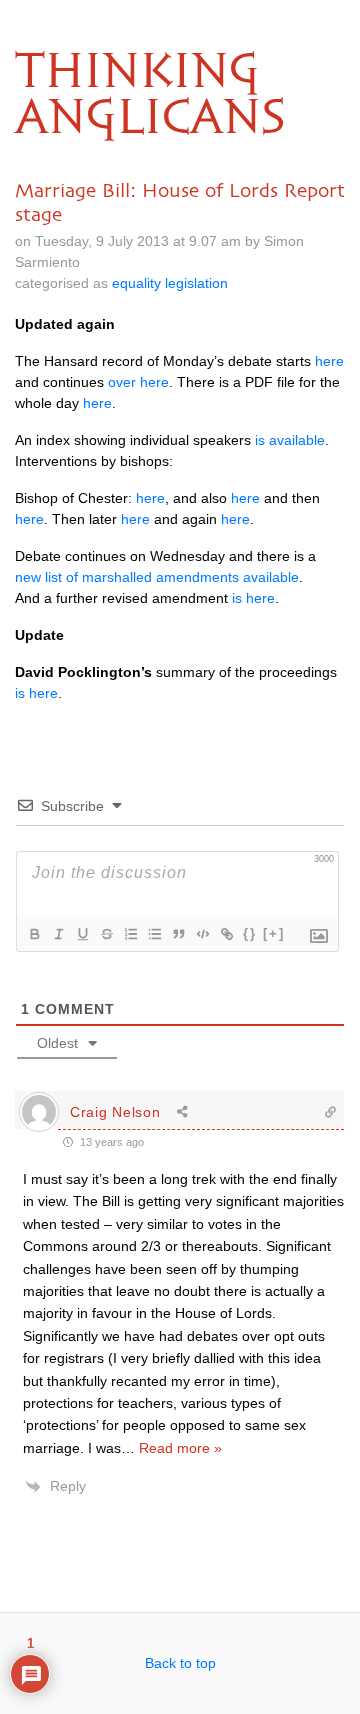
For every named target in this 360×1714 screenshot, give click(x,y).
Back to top (180, 1663)
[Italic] (58, 934)
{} (250, 933)
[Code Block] (202, 934)
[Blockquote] (178, 934)
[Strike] (106, 934)
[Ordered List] (130, 934)
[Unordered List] (154, 934)
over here (138, 382)
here (329, 361)
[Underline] (82, 934)
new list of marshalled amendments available (157, 577)
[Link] (226, 934)
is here (253, 598)
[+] (274, 933)
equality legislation (170, 283)
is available (290, 440)
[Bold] (34, 934)
